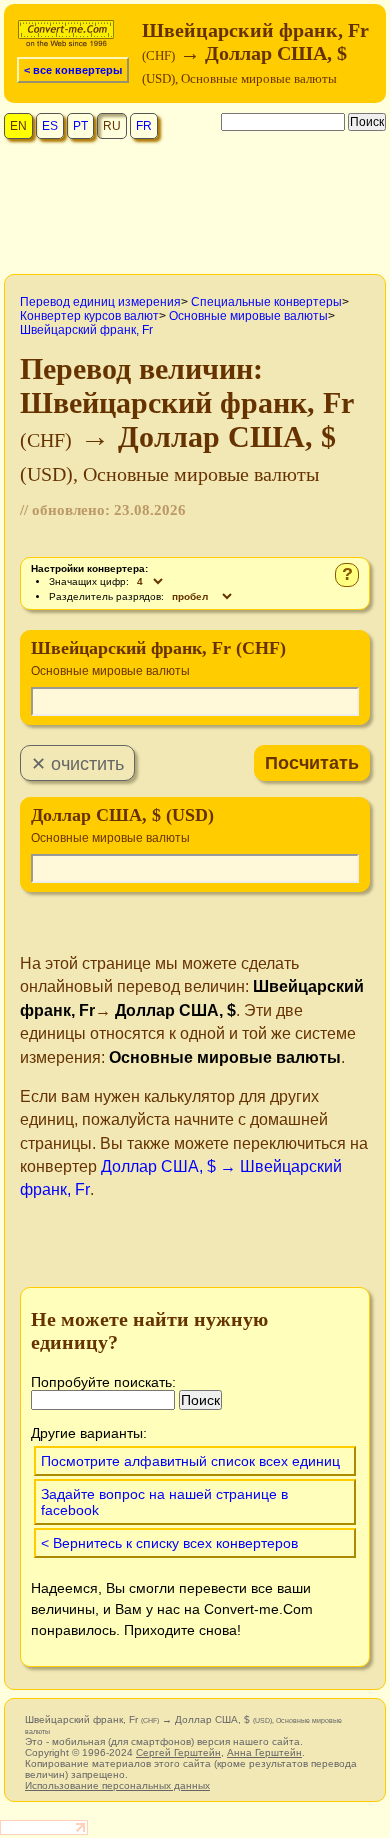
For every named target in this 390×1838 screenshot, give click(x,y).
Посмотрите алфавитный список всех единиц (190, 1461)
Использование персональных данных (117, 1785)
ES (50, 126)
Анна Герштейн (264, 1752)
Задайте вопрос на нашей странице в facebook (164, 1502)
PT (80, 126)
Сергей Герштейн (178, 1752)
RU (112, 126)
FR (144, 126)
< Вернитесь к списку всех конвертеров (169, 1543)
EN (18, 126)
